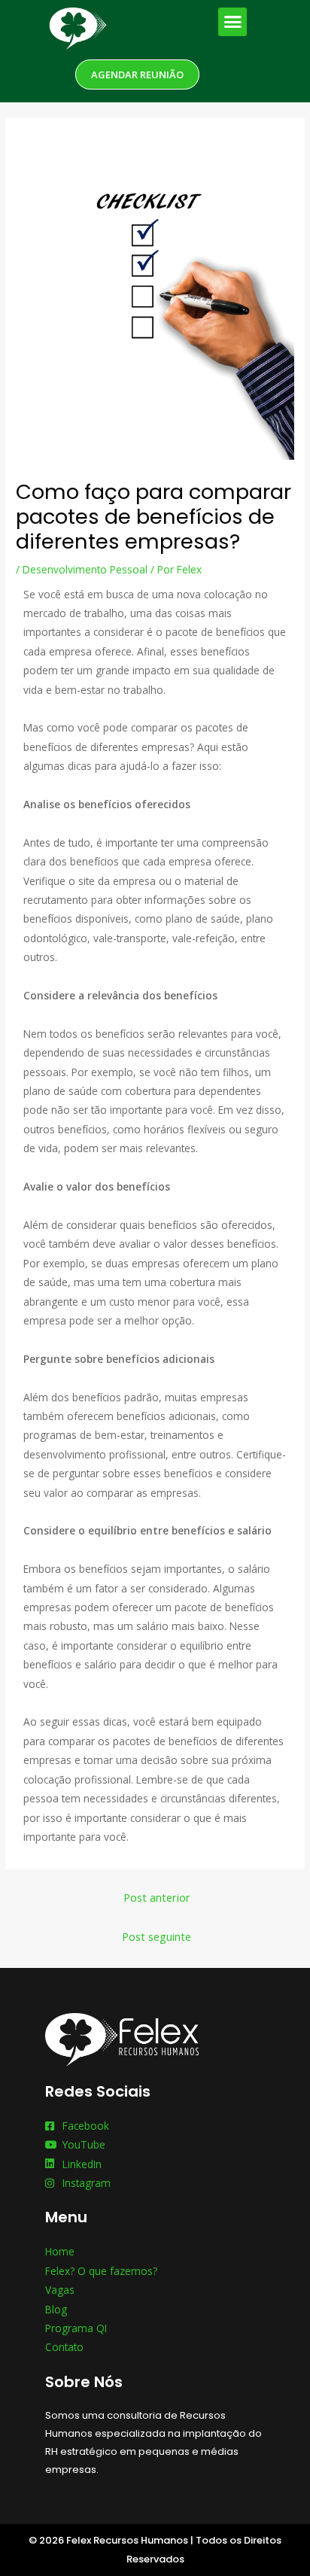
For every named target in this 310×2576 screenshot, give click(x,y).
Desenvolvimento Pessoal (85, 569)
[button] (232, 22)
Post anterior (157, 1897)
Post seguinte (157, 1936)
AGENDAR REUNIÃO (137, 75)
